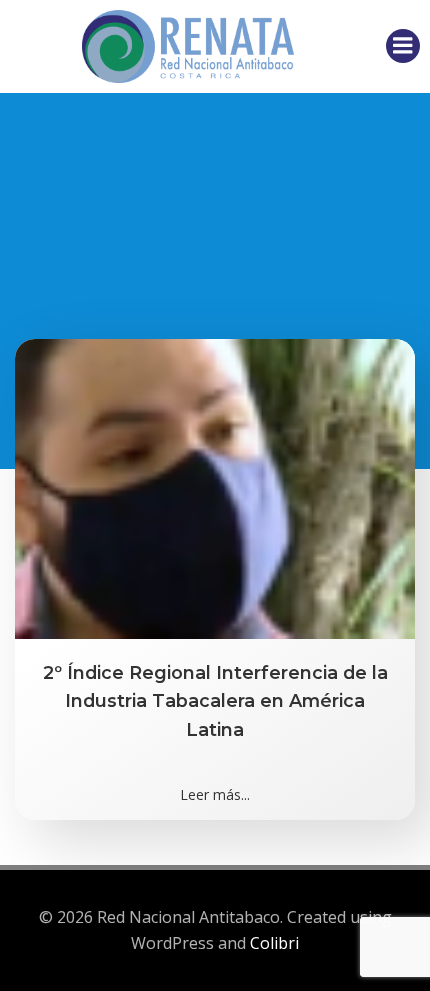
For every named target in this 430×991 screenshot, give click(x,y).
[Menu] (403, 46)
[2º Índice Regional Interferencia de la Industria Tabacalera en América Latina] (215, 487)
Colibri (274, 943)
